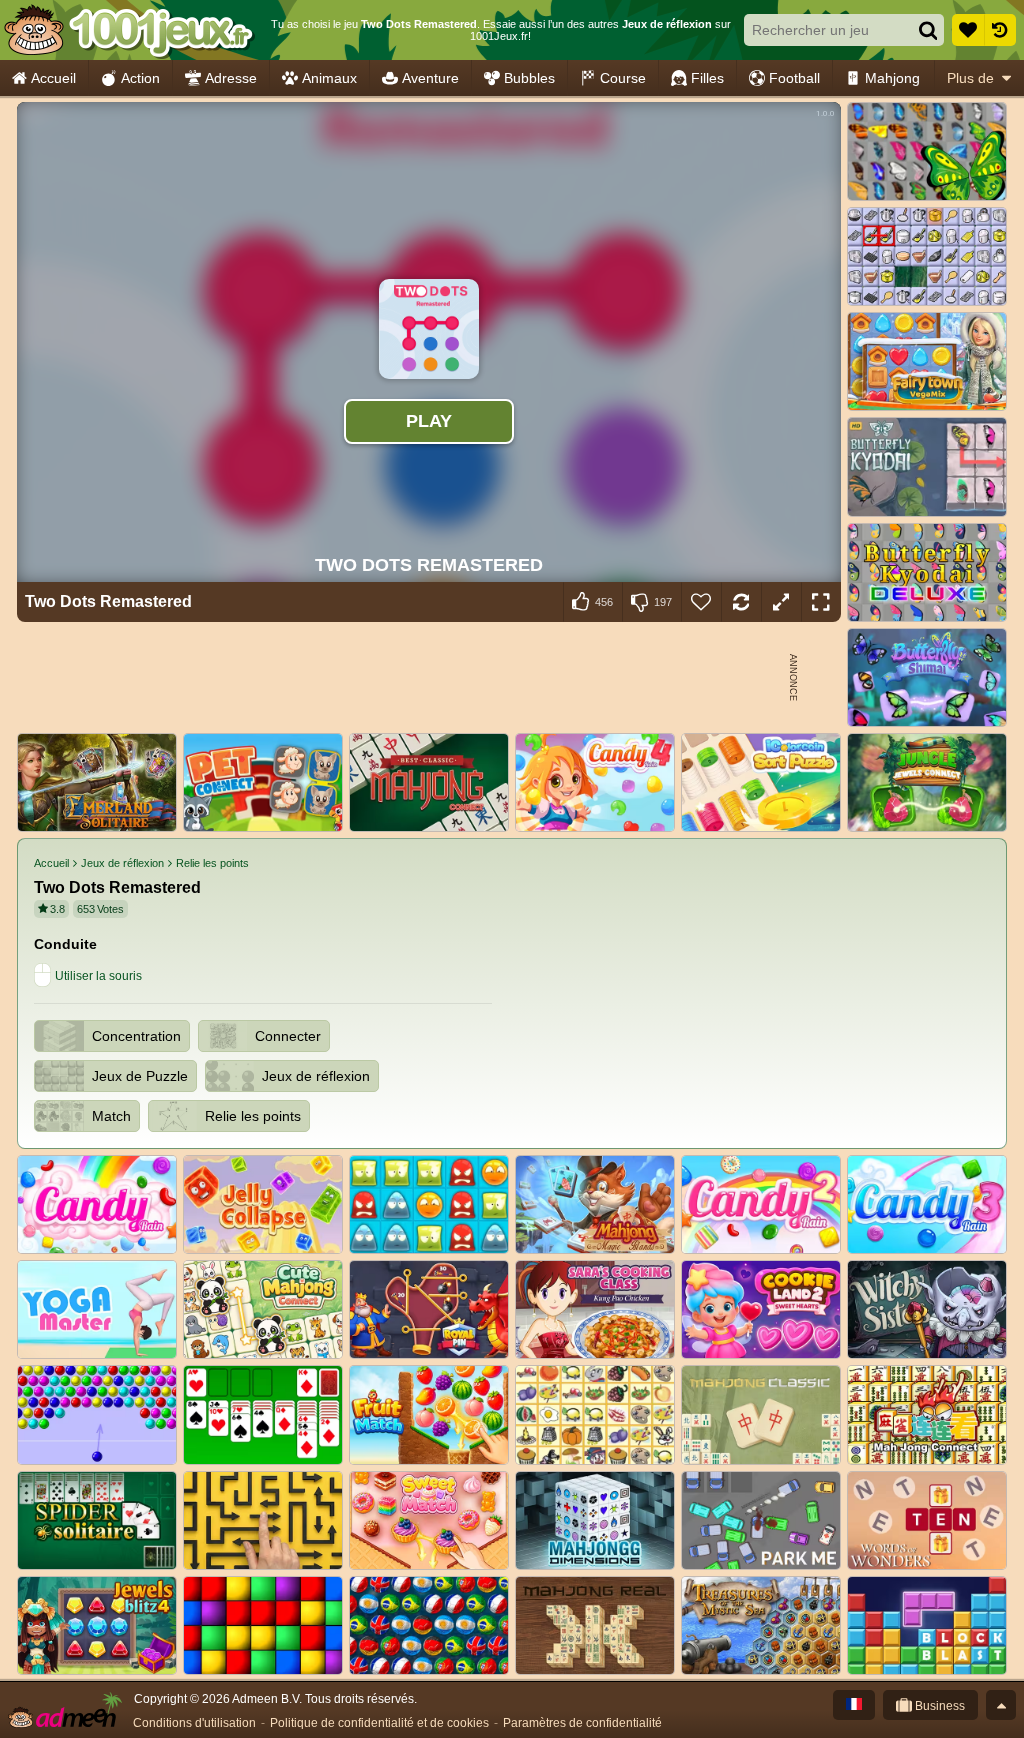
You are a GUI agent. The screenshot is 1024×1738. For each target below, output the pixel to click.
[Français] (854, 1705)
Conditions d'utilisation (194, 1723)
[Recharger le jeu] (741, 602)
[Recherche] (928, 30)
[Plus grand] (781, 602)
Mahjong (892, 78)
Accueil (53, 78)
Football (794, 78)
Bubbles (529, 78)
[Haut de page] (1001, 1705)
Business (938, 1706)
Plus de (970, 78)
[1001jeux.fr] (128, 30)
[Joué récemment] (1000, 30)
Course (623, 78)
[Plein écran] (821, 602)
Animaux (329, 78)
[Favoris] (968, 30)
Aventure (430, 78)
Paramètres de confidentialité (582, 1723)
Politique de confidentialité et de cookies (379, 1723)
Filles (707, 78)
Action (140, 78)
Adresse (231, 78)
